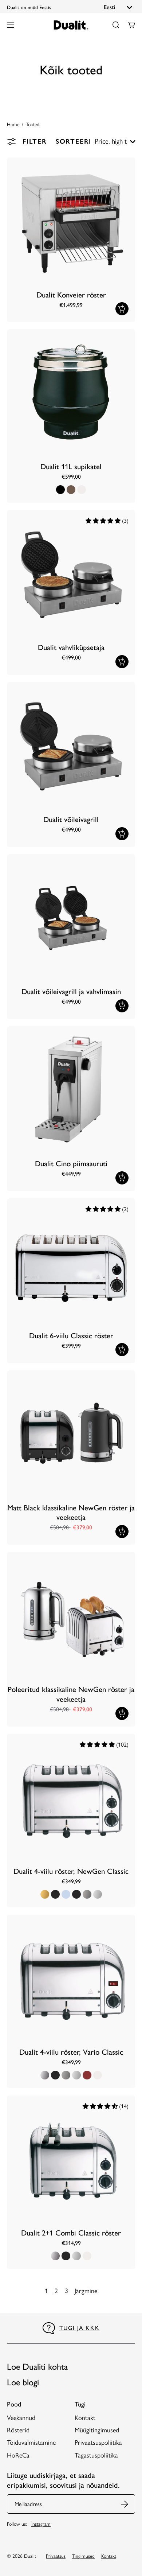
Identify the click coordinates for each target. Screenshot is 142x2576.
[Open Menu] (11, 25)
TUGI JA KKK (80, 2328)
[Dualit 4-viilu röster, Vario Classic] (71, 1979)
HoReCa (18, 2455)
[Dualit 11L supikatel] (71, 394)
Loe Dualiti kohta (37, 2367)
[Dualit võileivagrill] (71, 746)
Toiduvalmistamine (31, 2443)
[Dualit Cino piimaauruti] (71, 1090)
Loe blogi (23, 2382)
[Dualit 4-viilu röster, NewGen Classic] (71, 1798)
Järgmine (86, 2291)
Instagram (41, 2524)
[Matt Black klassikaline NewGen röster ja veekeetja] (71, 1435)
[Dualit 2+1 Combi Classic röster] (71, 2160)
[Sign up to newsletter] (128, 2504)
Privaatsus (56, 2556)
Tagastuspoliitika (96, 2455)
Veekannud (21, 2418)
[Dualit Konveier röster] (71, 222)
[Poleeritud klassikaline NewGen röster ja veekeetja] (71, 1616)
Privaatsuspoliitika (98, 2443)
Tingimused (83, 2556)
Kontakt (85, 2418)
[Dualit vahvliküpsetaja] (71, 574)
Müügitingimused (97, 2430)
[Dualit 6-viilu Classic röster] (71, 1262)
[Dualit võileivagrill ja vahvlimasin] (71, 918)
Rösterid (18, 2430)
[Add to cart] (122, 309)
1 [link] (46, 2291)
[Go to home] (71, 25)
